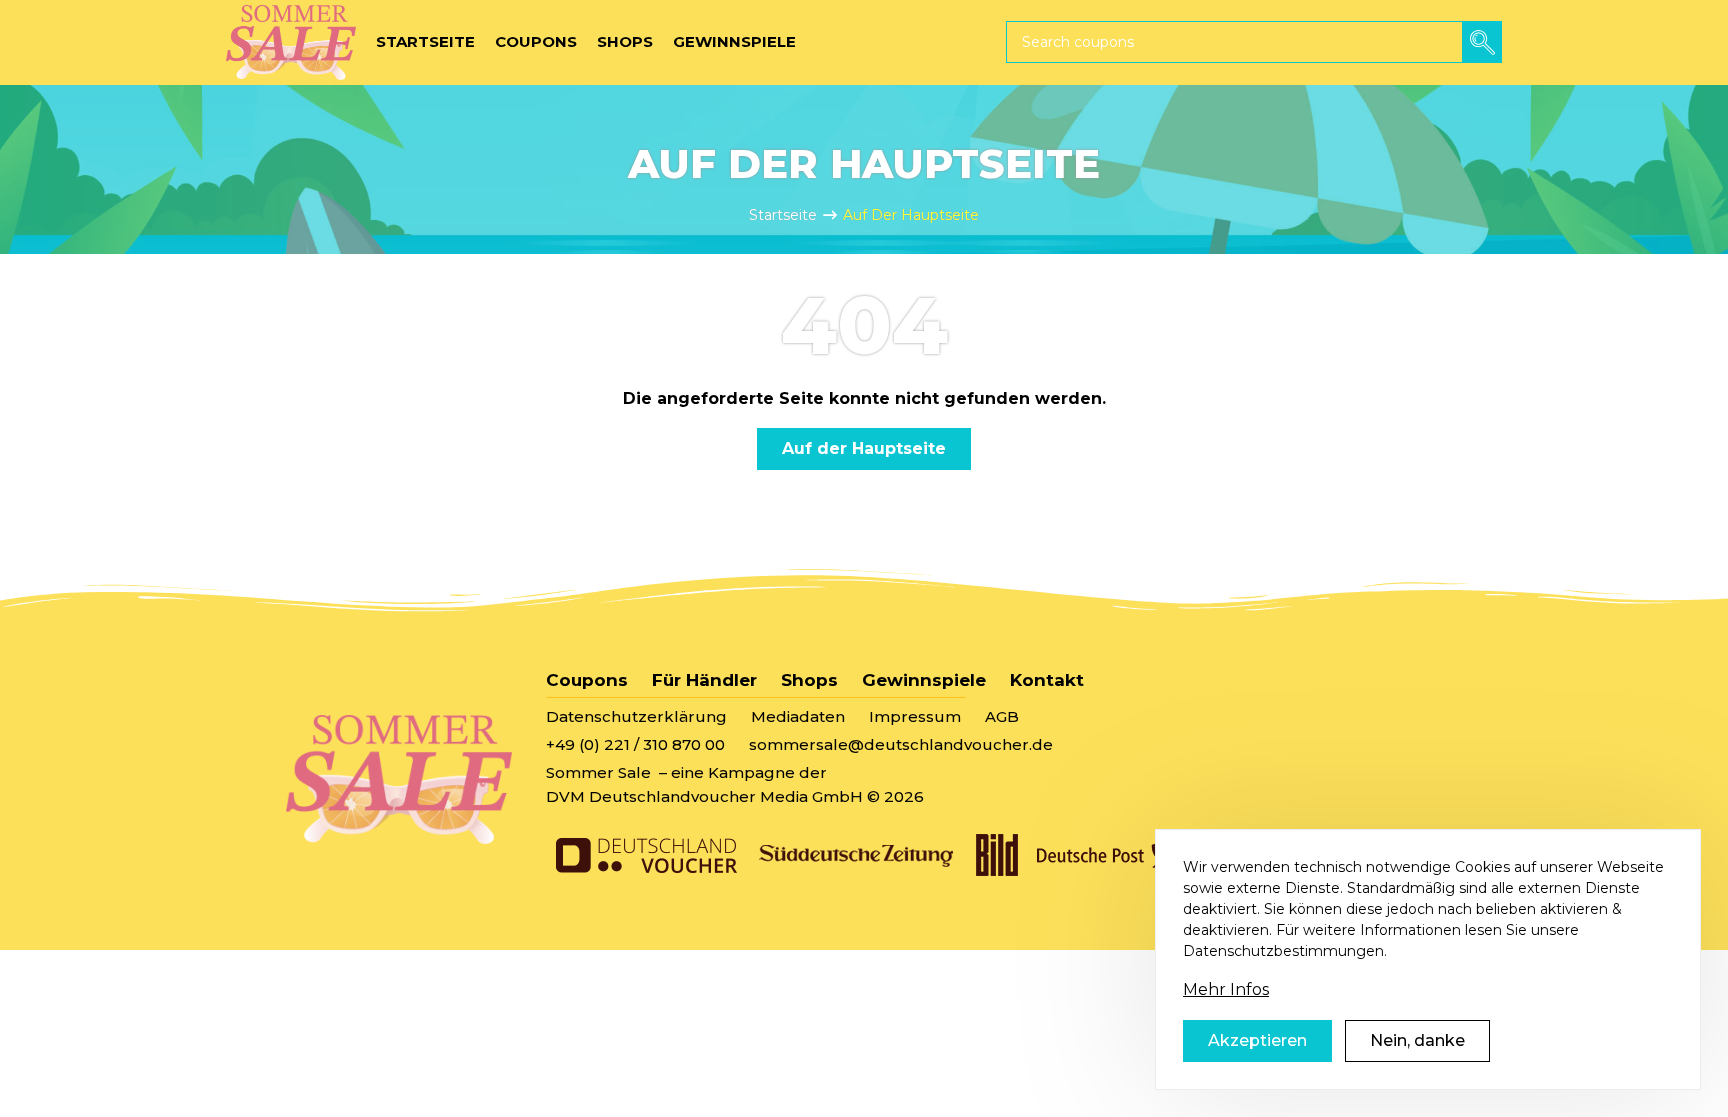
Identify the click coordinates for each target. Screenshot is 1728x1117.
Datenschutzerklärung (636, 716)
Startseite (783, 215)
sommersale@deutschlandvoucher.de (901, 744)
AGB (1002, 716)
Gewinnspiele (924, 680)
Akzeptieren (1257, 1040)
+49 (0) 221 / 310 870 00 (635, 744)
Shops (809, 680)
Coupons (587, 680)
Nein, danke (1417, 1040)
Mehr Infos (1226, 989)
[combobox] (1254, 42)
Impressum (915, 716)
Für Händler (704, 680)
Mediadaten (798, 716)
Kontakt (1047, 680)
